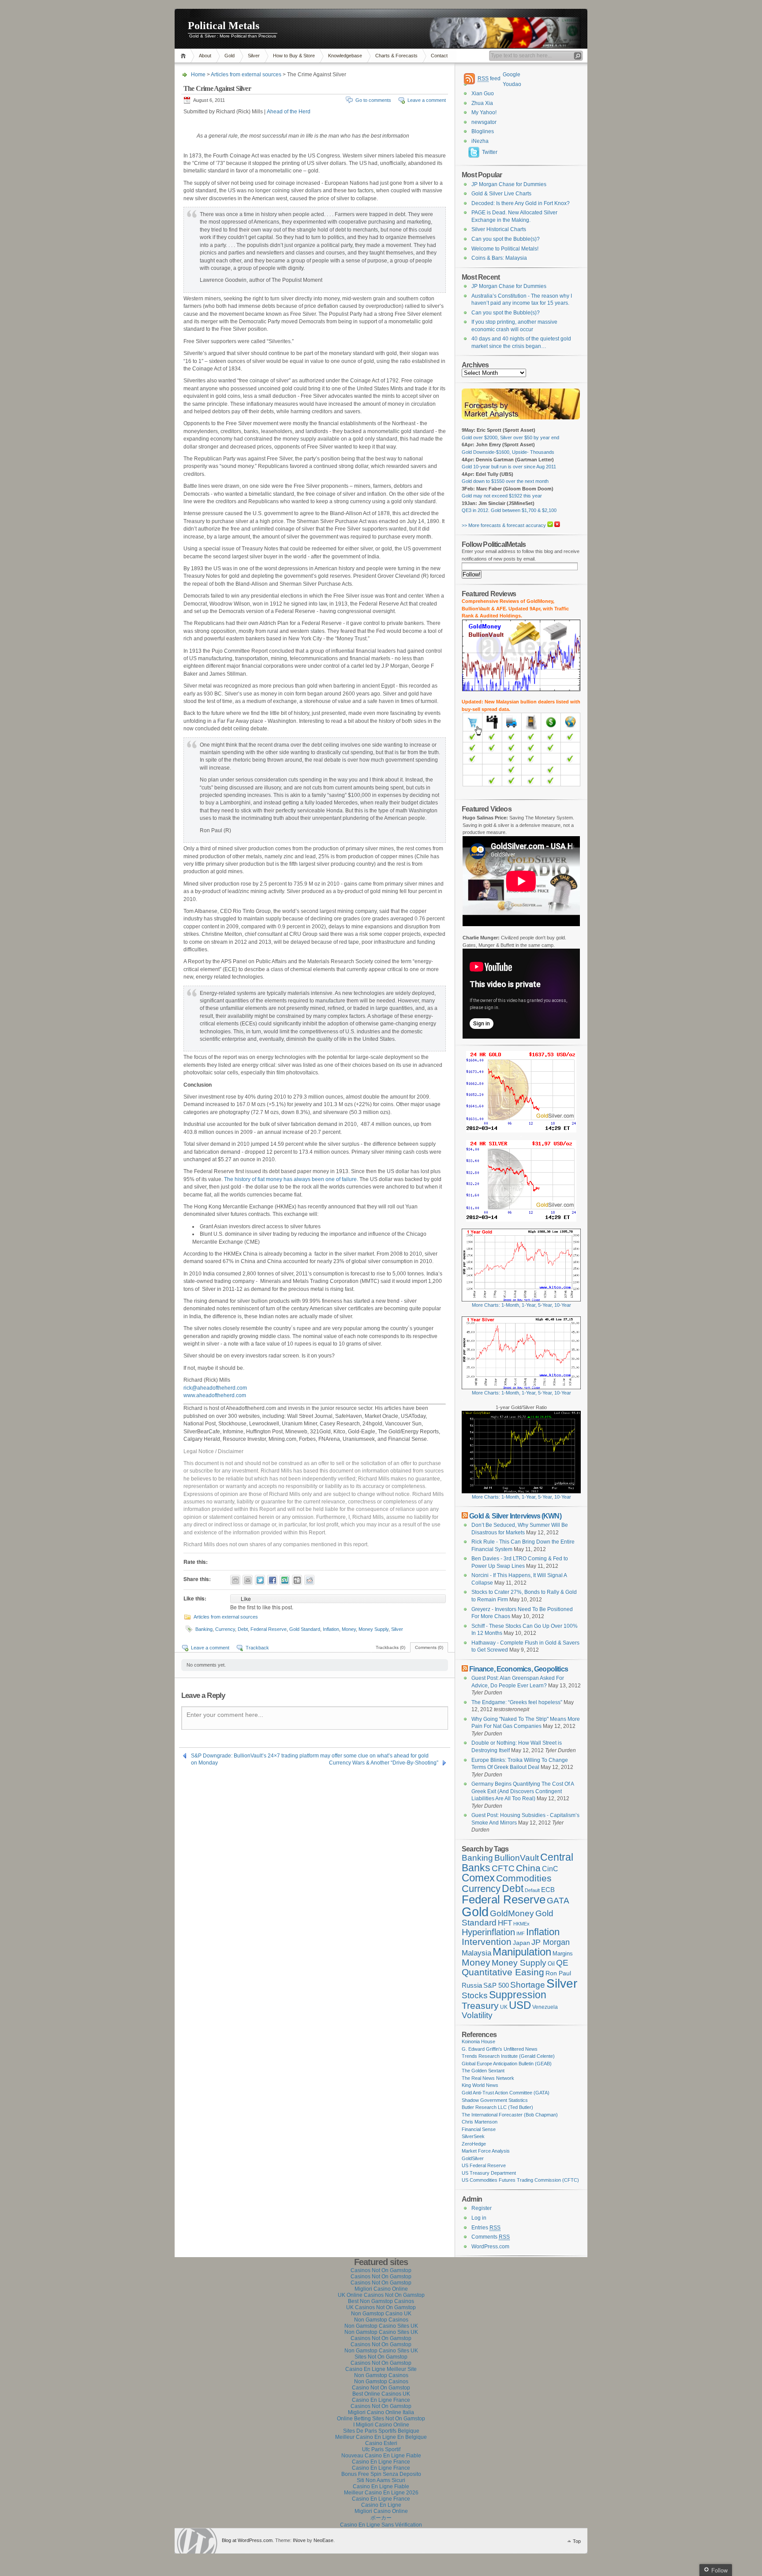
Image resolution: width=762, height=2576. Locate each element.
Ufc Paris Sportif (381, 2449)
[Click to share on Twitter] (260, 1580)
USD (520, 2005)
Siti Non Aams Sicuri (381, 2480)
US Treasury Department (489, 2173)
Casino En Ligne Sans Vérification (381, 2525)
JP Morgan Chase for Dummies (509, 184)
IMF (521, 1933)
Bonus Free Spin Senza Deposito (381, 2474)
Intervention (487, 1942)
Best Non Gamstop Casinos (381, 2301)
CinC (550, 1869)
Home (185, 56)
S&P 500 (496, 1985)
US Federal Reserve (484, 2165)
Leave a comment (427, 100)
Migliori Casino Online (381, 2289)
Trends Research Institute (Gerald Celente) (508, 2056)
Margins (563, 1953)
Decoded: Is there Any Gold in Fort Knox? (521, 203)
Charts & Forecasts (396, 56)
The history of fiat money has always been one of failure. (291, 1179)
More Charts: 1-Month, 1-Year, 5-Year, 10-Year (521, 1305)
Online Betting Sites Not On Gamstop (381, 2419)
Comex (478, 1878)
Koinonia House (478, 2041)
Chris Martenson (480, 2122)
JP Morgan (551, 1942)
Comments (491, 2237)
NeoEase (323, 2540)
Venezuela (545, 2007)
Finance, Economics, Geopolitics (519, 1669)
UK (504, 2007)
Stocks (475, 1995)
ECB (548, 1890)
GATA (558, 1901)
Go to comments (373, 100)
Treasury (480, 2006)
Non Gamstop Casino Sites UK (381, 2326)
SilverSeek (473, 2136)
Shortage (528, 1985)
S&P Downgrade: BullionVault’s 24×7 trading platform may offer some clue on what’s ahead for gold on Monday (310, 1756)
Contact (439, 56)
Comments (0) (429, 1647)
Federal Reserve (269, 1629)
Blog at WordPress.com (247, 2540)
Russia (472, 1985)
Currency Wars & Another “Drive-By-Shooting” (384, 1763)
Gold (230, 56)
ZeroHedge (474, 2144)
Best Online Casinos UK (381, 2394)
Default (532, 1890)
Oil (551, 1964)
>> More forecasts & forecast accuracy (504, 525)
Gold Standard (305, 1629)
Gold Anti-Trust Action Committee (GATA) (506, 2093)
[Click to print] (235, 1580)
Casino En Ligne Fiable (381, 2486)
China (528, 1868)
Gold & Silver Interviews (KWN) (515, 1516)
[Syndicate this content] (465, 1516)
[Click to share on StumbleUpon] (285, 1580)
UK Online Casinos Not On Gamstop (381, 2295)
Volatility (477, 2015)
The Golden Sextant (483, 2071)
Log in (479, 2218)
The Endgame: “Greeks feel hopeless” (517, 1702)
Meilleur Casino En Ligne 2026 (381, 2493)
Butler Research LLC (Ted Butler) (497, 2107)
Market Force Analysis (486, 2151)
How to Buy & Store (294, 56)
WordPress (197, 2541)
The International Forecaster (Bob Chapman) (510, 2115)
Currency (225, 1629)
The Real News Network (488, 2078)
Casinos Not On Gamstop (381, 2270)
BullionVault (517, 1858)
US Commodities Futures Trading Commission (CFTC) (520, 2180)
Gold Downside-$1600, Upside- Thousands (508, 452)
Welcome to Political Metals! (505, 249)
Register (482, 2208)
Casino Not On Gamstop (381, 2388)
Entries (486, 2228)
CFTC (503, 1868)
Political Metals (224, 26)
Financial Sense (479, 2129)
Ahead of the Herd (289, 112)
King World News (480, 2085)
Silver (254, 56)
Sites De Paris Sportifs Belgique (381, 2431)
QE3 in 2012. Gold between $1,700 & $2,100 (509, 510)
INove (299, 2540)
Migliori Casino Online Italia (381, 2412)
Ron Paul (558, 1973)
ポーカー (381, 2518)
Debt (243, 1629)
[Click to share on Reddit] (309, 1580)
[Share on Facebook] (272, 1580)
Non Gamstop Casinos (381, 2320)
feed (489, 79)
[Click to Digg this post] (297, 1580)
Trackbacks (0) (390, 1647)
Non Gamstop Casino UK (381, 2314)
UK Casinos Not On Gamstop (381, 2307)
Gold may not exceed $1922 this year (502, 496)
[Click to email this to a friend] (248, 1580)
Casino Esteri (381, 2443)
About (205, 56)
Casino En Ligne (381, 2505)
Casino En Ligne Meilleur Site (381, 2369)
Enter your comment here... (225, 1715)
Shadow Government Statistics (495, 2100)
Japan (521, 1943)
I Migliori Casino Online (381, 2425)
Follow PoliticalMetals (494, 544)
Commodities (524, 1878)
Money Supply (374, 1629)
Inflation (331, 1629)
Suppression (518, 1995)
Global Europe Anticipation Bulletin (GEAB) (507, 2064)
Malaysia (476, 1953)
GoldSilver (473, 2158)
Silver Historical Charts (499, 229)
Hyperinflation (488, 1932)
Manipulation (522, 1952)
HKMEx (521, 1924)
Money (349, 1629)
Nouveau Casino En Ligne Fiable (381, 2456)
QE (562, 1963)
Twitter (490, 152)
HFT (505, 1923)
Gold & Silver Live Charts (501, 194)
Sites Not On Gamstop (381, 2357)
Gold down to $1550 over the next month (505, 481)
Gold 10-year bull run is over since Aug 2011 (509, 467)
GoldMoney (512, 1913)
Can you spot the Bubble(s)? (506, 239)
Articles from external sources (246, 75)
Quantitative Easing (503, 1972)
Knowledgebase (345, 56)
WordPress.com (490, 2247)
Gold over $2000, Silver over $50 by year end (510, 437)
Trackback (257, 1648)
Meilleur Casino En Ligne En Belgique (381, 2437)
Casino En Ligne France (381, 2400)
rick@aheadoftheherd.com (215, 1388)
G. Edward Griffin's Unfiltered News (500, 2049)
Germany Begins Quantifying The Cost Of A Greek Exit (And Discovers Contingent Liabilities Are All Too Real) (523, 1791)
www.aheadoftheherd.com (215, 1395)
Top (577, 2541)
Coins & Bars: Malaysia (499, 258)
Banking (204, 1629)
